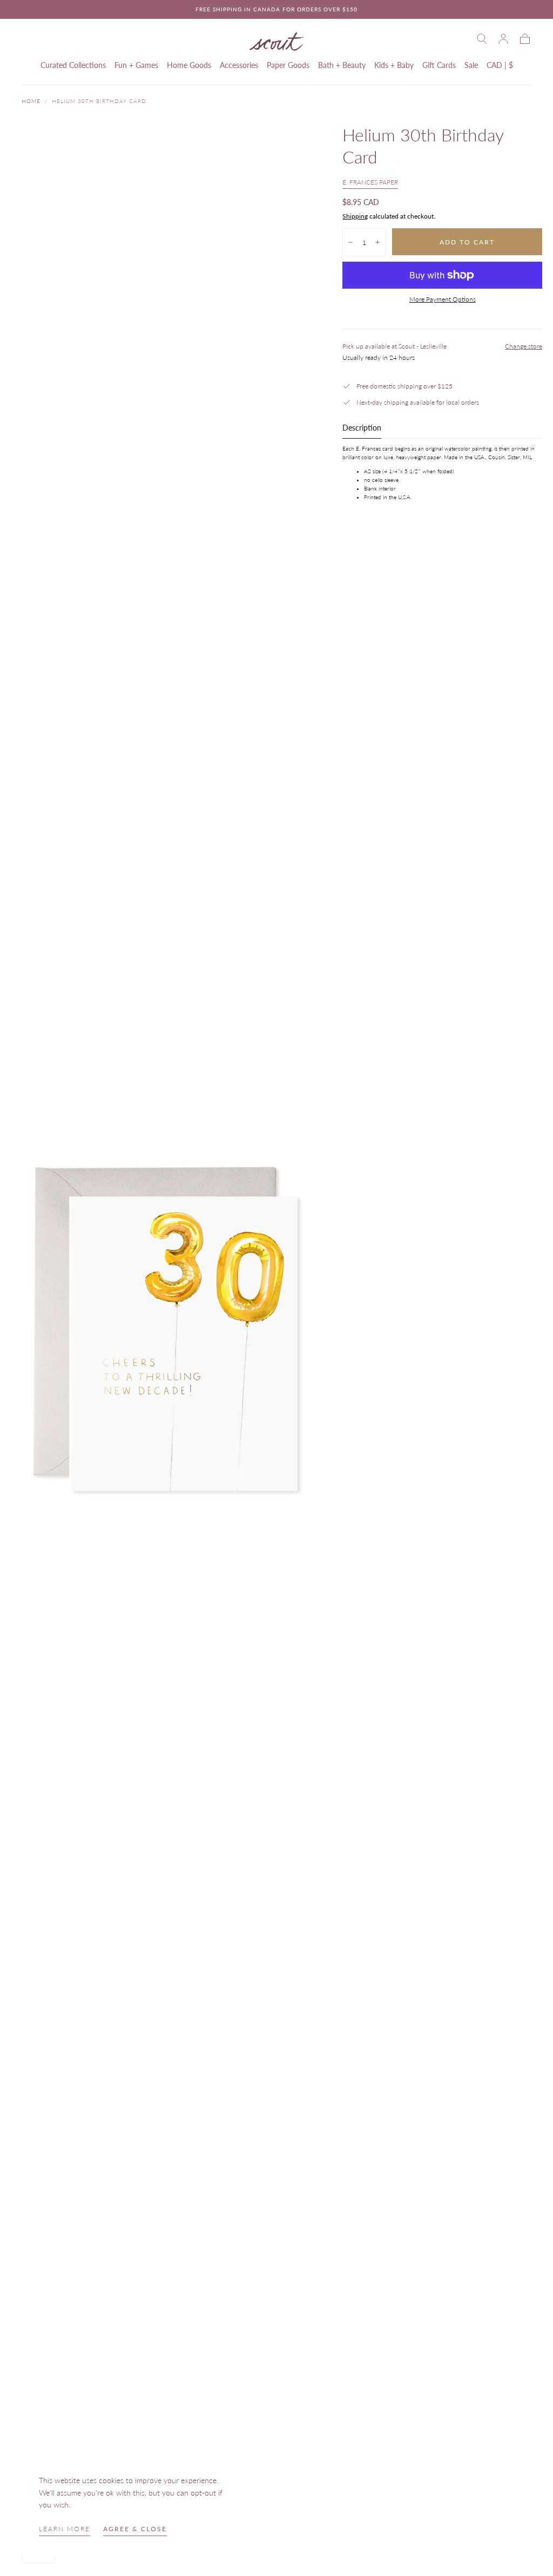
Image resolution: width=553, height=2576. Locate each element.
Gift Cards (439, 65)
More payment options (443, 299)
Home (31, 101)
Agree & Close (135, 2529)
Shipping (355, 216)
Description (362, 428)
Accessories (239, 65)
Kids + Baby (394, 65)
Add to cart (467, 242)
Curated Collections (73, 65)
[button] (482, 39)
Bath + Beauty (342, 65)
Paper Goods (288, 65)
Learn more (65, 2529)
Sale (471, 65)
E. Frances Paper (370, 182)
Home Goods (189, 65)
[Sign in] (503, 39)
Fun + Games (136, 65)
